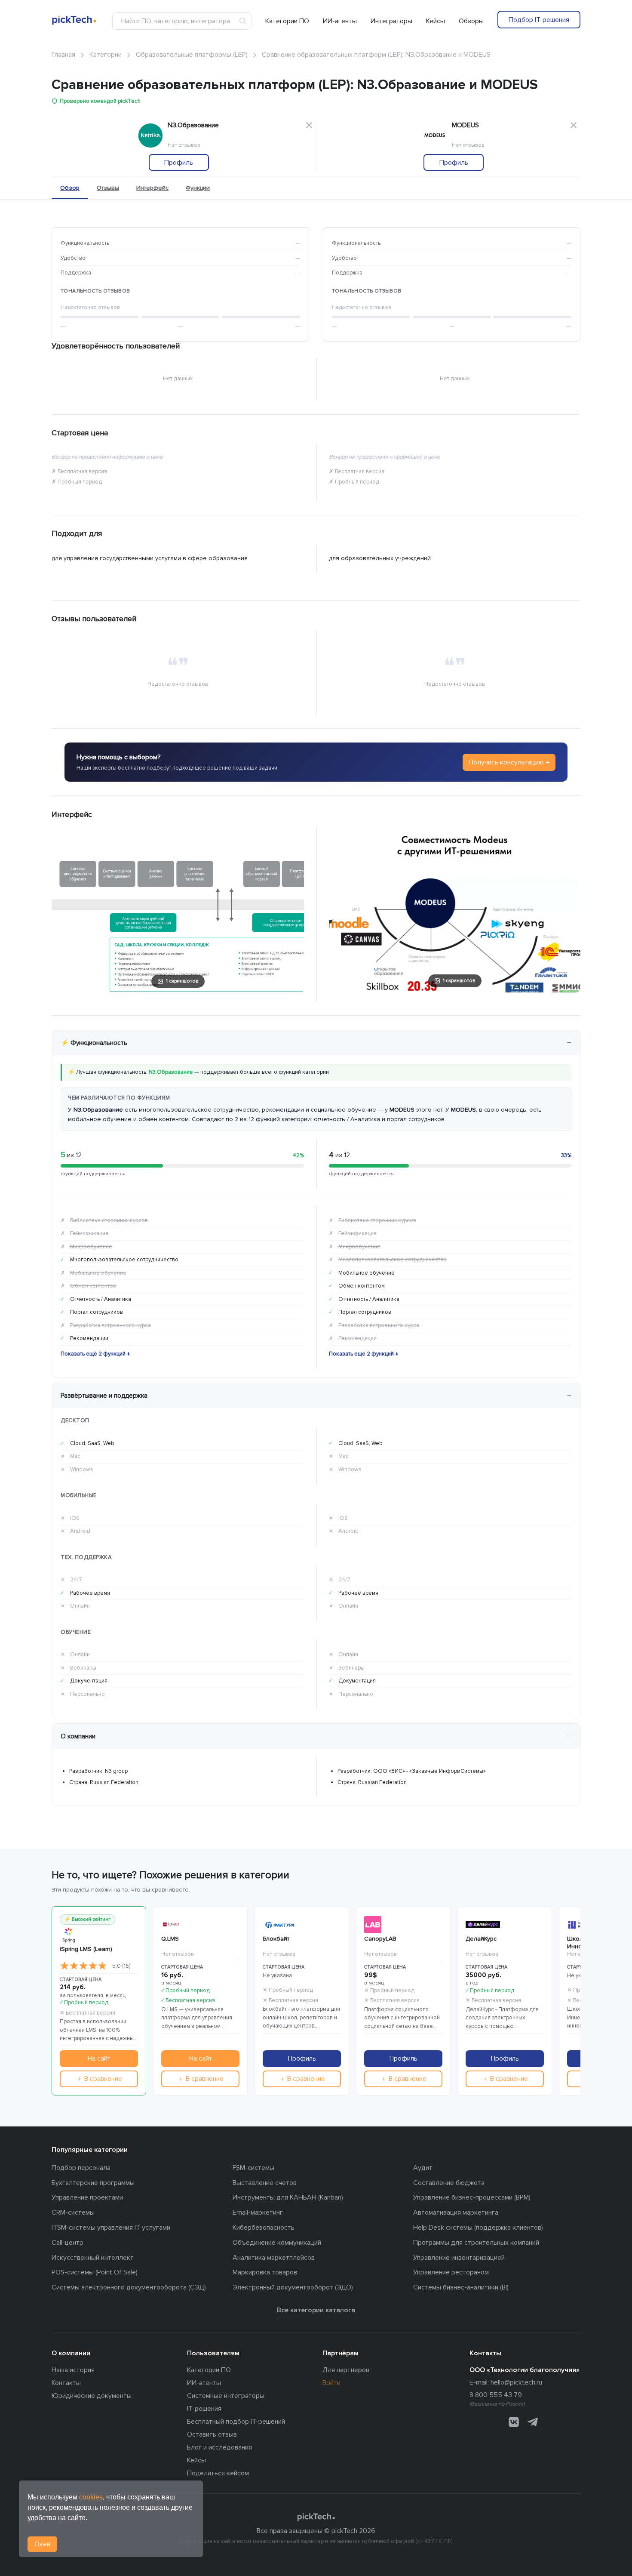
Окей (42, 2544)
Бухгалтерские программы (93, 2183)
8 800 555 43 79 (496, 2395)
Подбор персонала (81, 2168)
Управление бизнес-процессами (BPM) (472, 2197)
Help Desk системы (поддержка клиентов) (478, 2228)
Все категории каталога (316, 2310)
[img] (83, 1966)
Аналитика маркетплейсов (274, 2258)
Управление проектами (87, 2197)
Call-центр (67, 2243)
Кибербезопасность (264, 2228)
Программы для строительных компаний (476, 2243)
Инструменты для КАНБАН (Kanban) (288, 2197)
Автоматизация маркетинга (456, 2212)
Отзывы (108, 188)
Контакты (66, 2383)
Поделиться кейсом (218, 2473)
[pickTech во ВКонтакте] (514, 2422)
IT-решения (204, 2409)
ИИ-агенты (340, 21)
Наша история (73, 2370)
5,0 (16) (121, 1966)
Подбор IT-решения (539, 20)
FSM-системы (253, 2168)
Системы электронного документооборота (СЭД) (129, 2287)
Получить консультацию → (509, 762)
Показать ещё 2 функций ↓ (95, 1354)
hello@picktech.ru (516, 2382)
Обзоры (471, 21)
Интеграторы (391, 21)
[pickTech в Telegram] (533, 2422)
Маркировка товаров (265, 2272)
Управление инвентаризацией (459, 2258)
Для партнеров (346, 2370)
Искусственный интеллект (93, 2258)
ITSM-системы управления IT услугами (111, 2228)
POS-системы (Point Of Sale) (95, 2272)
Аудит (423, 2168)
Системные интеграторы (226, 2396)
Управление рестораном (451, 2272)
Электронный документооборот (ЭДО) (293, 2287)
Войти (331, 2383)
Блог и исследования (219, 2447)
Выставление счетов (265, 2183)
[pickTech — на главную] (316, 2517)
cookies (91, 2497)
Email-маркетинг (258, 2212)
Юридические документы (92, 2396)
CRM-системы (73, 2212)
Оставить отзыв (212, 2434)
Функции (198, 188)
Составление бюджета (449, 2183)
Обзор (70, 188)
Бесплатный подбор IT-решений (236, 2422)
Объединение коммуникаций (277, 2243)
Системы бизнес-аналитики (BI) (461, 2287)
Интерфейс (152, 188)
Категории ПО (287, 21)
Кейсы (436, 21)
